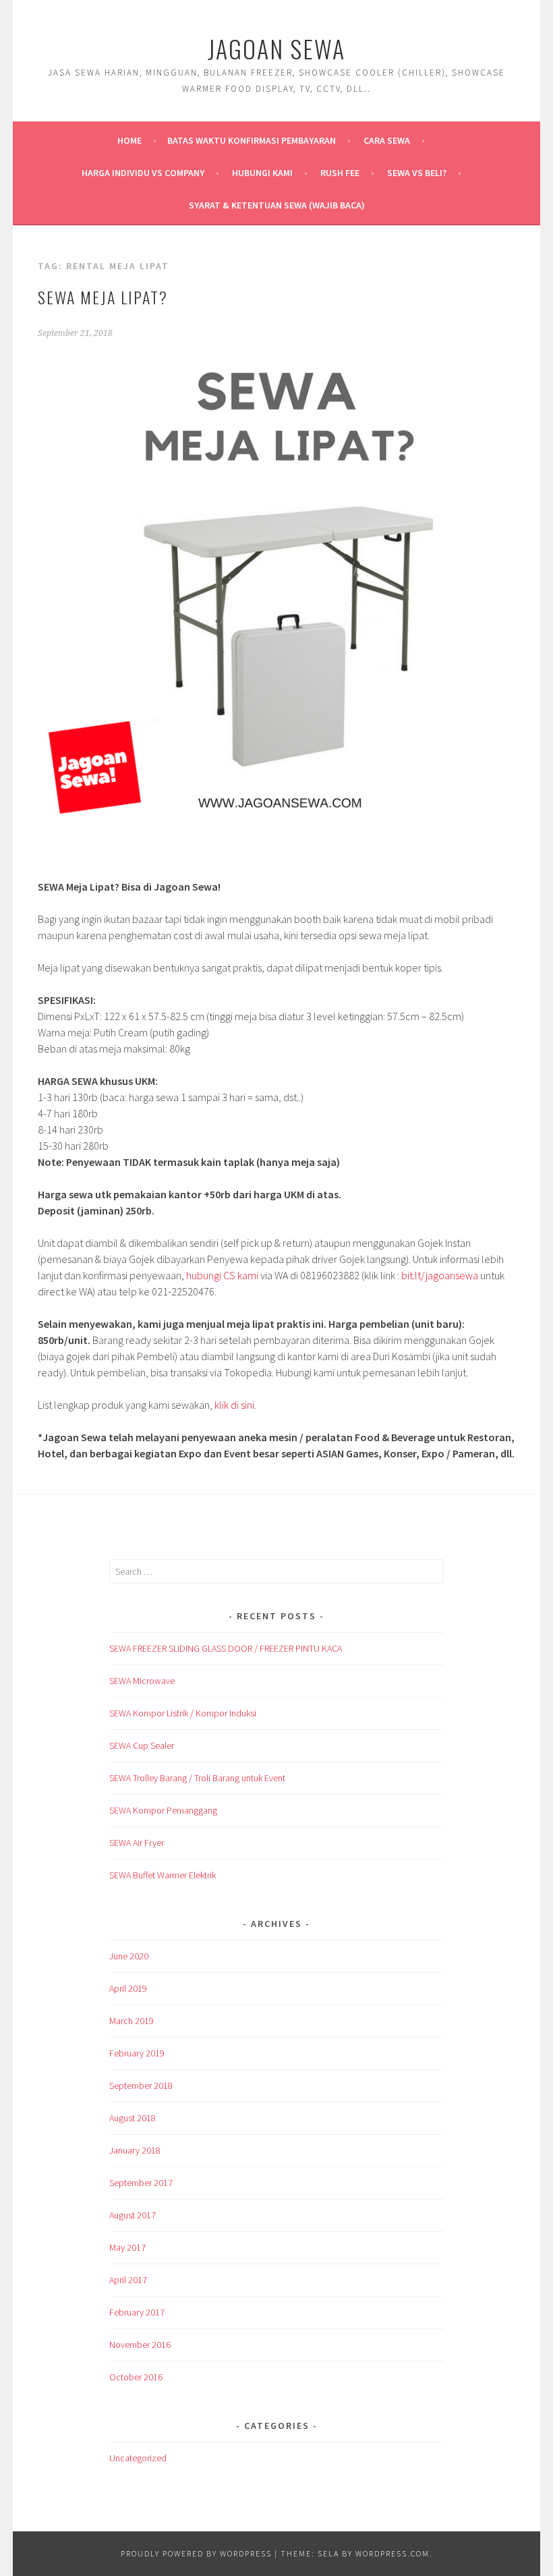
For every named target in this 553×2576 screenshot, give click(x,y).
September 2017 (141, 2183)
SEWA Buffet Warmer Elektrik (163, 1875)
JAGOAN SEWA (276, 48)
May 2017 (127, 2247)
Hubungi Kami (262, 173)
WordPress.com (392, 2553)
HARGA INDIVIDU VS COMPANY (143, 173)
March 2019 (132, 2021)
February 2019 (137, 2053)
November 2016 (140, 2345)
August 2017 (133, 2215)
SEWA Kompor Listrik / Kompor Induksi (183, 1713)
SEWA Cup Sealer (142, 1745)
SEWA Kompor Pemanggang (163, 1810)
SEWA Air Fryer (137, 1843)
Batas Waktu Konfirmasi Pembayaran (252, 140)
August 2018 (133, 2118)
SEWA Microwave (142, 1681)
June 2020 (129, 1956)
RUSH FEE (340, 173)
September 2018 (141, 2085)
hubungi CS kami (222, 1275)
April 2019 (128, 1988)
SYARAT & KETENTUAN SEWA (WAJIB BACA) (277, 205)
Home (129, 140)
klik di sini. (235, 1405)
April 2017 (128, 2280)
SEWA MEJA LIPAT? (103, 297)
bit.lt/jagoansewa (440, 1275)
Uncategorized (138, 2458)
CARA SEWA (387, 140)
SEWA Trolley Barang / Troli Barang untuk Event (197, 1778)
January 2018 (135, 2150)
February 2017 (137, 2312)
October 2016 (136, 2377)
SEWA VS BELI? (417, 173)
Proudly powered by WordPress (196, 2553)
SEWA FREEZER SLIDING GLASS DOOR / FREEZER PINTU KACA (226, 1648)
